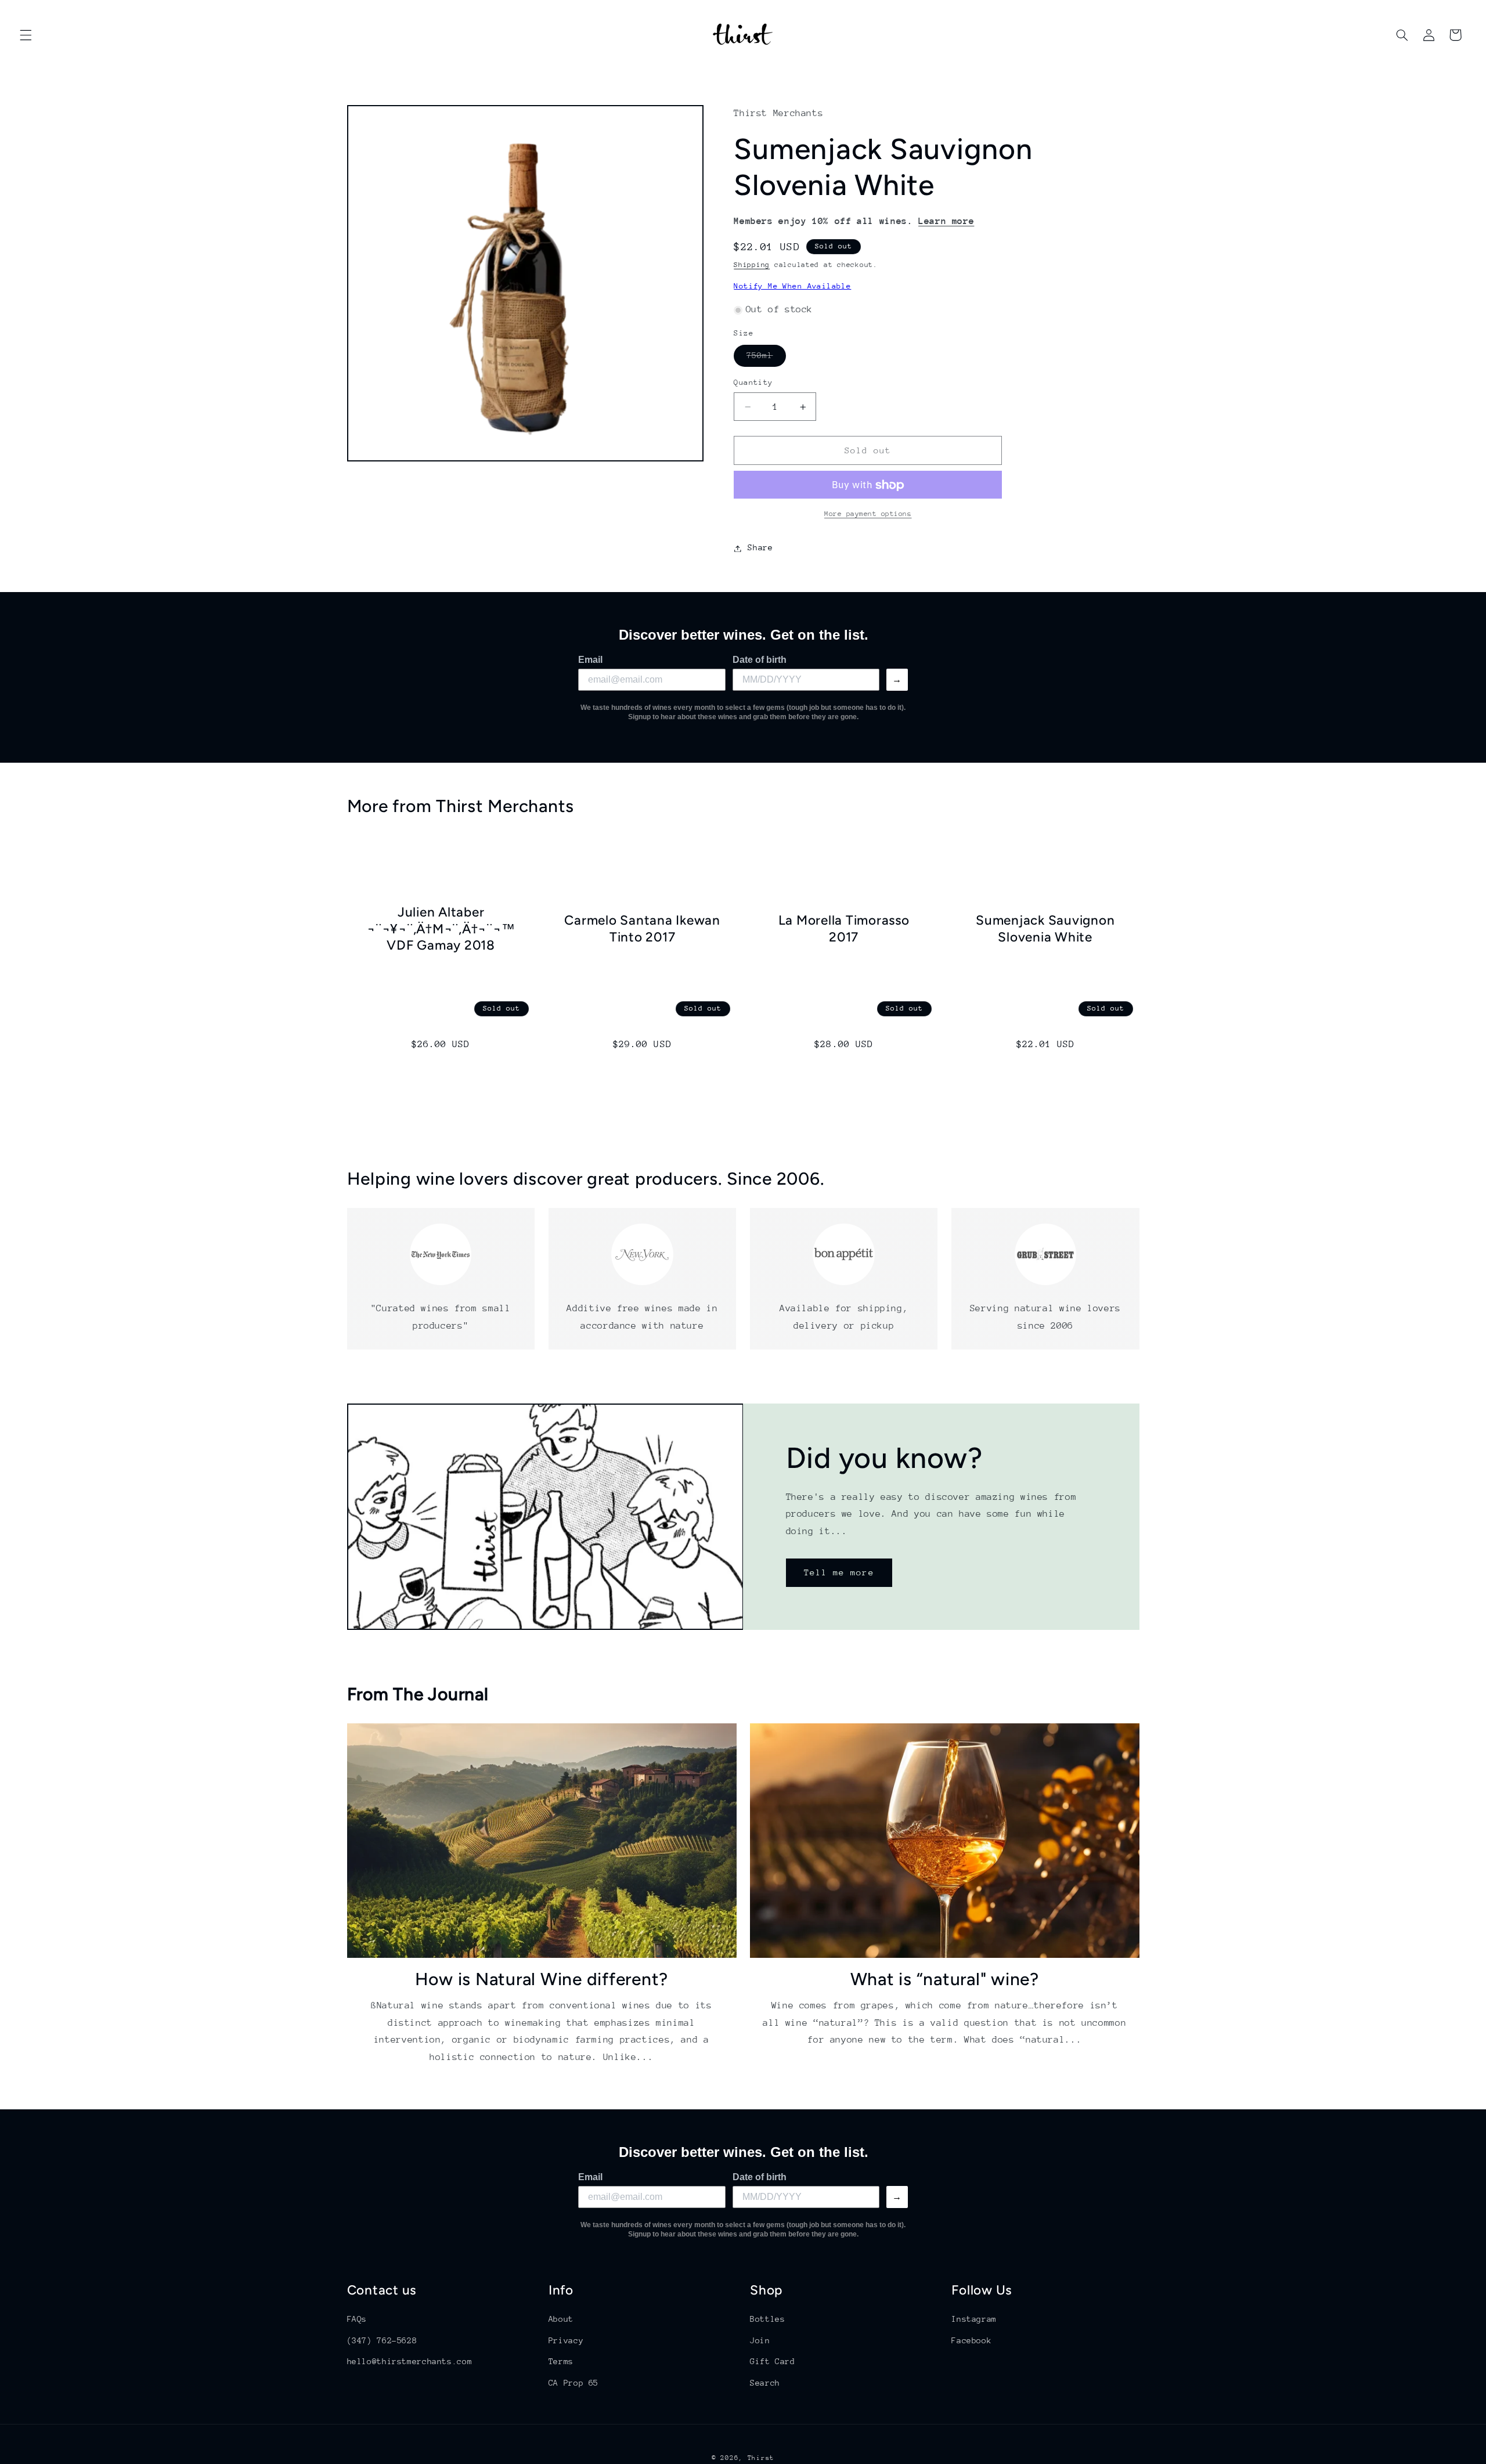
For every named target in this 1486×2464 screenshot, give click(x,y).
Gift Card (773, 2361)
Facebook (971, 2340)
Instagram (974, 2319)
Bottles (767, 2319)
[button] (26, 35)
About (561, 2319)
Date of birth (760, 660)
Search (765, 2382)
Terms (561, 2361)
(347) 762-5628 (382, 2340)
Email (590, 660)
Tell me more (839, 1572)
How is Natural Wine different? (542, 1978)
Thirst (761, 2458)
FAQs (357, 2319)
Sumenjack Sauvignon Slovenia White (1045, 928)
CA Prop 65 (574, 2382)
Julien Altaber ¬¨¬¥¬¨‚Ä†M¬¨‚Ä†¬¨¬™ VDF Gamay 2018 (441, 928)
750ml (766, 359)
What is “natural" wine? (945, 1978)
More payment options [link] (868, 514)
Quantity (753, 383)
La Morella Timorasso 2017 (844, 928)
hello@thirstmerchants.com (410, 2361)
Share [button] (760, 548)
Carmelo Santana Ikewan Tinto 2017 (642, 928)
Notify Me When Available (792, 286)
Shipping (752, 265)
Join (760, 2340)
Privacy (566, 2340)
